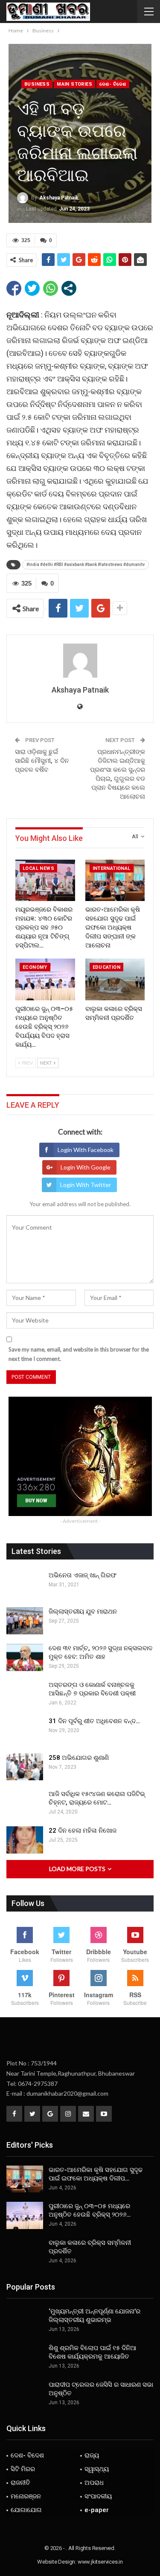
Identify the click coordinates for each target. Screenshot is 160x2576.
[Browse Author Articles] (80, 661)
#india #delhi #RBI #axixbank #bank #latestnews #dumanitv (86, 565)
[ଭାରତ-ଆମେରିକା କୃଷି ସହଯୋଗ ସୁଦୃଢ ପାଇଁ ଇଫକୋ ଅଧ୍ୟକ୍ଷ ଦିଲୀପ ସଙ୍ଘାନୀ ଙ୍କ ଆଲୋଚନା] (115, 881)
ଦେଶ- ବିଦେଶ (113, 84)
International (112, 868)
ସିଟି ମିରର (23, 2469)
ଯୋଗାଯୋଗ (26, 2510)
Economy (35, 967)
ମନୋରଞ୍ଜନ (26, 2496)
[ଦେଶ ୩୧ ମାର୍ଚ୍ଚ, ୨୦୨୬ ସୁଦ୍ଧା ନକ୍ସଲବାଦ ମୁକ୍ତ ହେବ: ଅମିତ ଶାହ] (25, 1658)
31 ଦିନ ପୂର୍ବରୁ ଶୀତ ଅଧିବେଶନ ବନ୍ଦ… (94, 1721)
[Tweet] (32, 288)
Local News (38, 868)
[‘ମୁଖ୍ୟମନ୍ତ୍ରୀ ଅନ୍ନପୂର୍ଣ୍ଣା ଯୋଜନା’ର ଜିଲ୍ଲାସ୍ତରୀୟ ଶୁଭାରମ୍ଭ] (25, 2321)
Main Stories (74, 84)
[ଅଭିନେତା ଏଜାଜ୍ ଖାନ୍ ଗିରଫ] (25, 1585)
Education (107, 967)
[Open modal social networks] (69, 288)
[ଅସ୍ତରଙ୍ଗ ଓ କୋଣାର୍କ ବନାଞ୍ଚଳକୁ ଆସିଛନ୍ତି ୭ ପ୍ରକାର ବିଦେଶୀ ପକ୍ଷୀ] (25, 1694)
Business (37, 84)
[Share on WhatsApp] (51, 288)
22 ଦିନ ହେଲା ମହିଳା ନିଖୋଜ (83, 1831)
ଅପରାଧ (94, 2483)
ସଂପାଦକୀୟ (98, 2496)
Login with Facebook (86, 1150)
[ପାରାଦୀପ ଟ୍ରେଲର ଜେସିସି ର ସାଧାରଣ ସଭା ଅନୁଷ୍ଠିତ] (25, 2394)
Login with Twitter (86, 1185)
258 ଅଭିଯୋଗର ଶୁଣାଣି (79, 1758)
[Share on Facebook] (14, 288)
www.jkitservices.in (100, 2562)
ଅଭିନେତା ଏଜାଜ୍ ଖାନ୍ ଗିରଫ (83, 1575)
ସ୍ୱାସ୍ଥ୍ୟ (97, 2469)
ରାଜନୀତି (20, 2483)
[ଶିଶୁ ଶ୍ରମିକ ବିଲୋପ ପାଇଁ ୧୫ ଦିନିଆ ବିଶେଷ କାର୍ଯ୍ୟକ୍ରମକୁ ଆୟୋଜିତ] (25, 2357)
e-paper (97, 2510)
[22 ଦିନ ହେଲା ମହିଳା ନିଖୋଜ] (25, 1840)
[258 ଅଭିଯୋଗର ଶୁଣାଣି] (25, 1767)
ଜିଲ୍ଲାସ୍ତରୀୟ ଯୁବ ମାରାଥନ (83, 1611)
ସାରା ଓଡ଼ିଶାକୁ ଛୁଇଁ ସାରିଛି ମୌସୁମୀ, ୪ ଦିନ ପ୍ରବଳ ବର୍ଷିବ (42, 761)
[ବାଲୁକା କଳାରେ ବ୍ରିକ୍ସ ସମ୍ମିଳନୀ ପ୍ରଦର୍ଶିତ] (115, 979)
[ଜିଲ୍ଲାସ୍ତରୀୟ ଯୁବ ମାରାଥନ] (25, 1621)
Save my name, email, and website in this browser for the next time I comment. (79, 1354)
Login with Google (86, 1167)
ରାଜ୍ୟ (92, 2455)
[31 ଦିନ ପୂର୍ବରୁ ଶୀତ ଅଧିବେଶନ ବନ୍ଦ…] (25, 1730)
